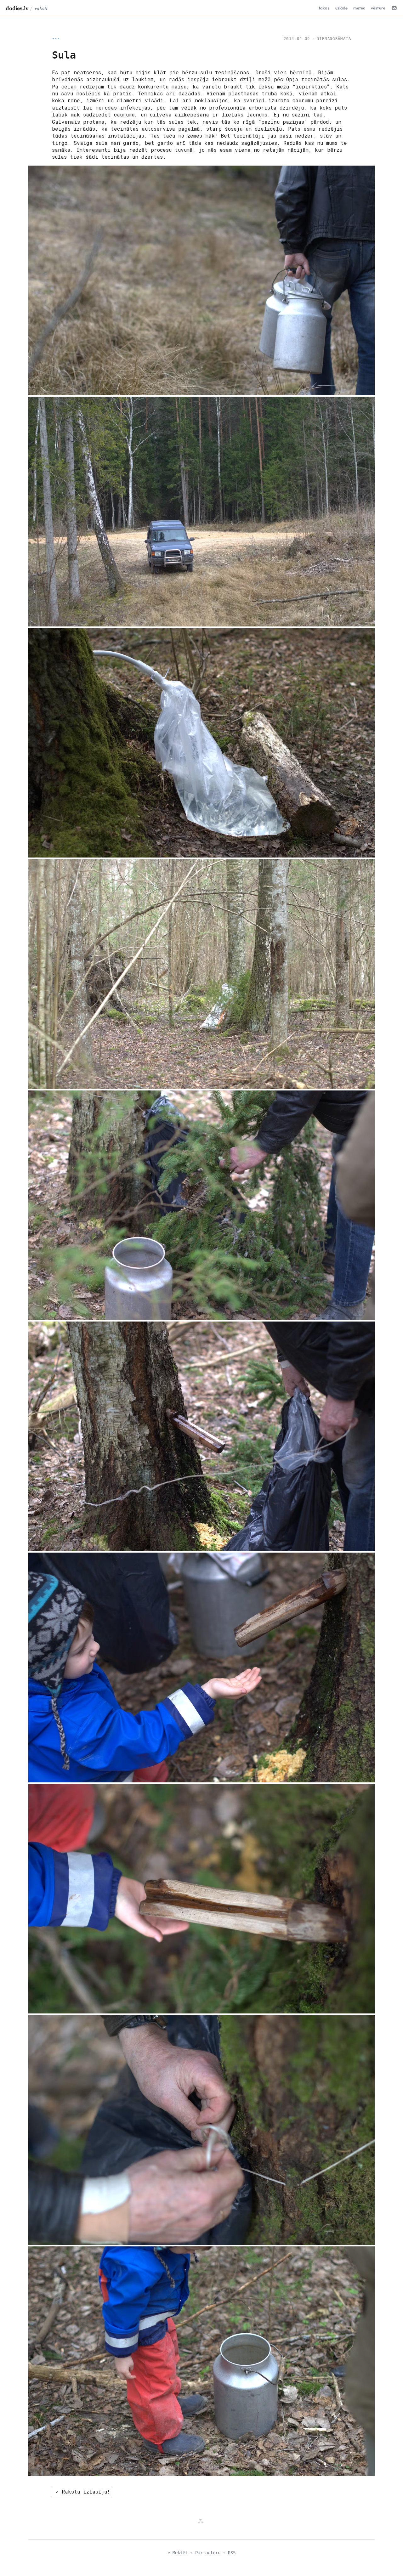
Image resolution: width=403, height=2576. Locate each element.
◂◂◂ (56, 39)
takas (324, 8)
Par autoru (208, 2553)
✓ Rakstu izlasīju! (83, 2491)
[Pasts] (394, 8)
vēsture (378, 8)
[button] (201, 280)
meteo (359, 8)
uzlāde (342, 8)
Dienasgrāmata (334, 39)
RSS (232, 2553)
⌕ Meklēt (178, 2553)
